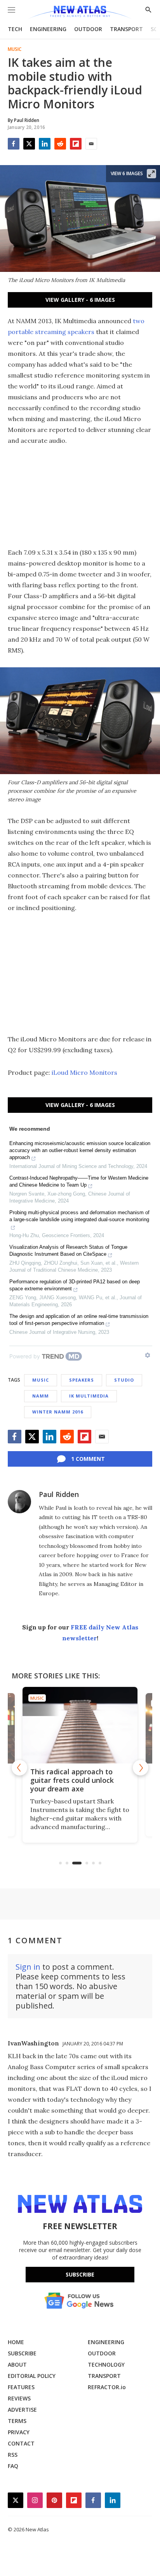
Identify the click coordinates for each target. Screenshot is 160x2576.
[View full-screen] (151, 174)
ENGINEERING (48, 29)
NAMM (41, 1396)
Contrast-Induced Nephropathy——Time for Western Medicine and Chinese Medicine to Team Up (79, 1181)
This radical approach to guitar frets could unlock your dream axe (72, 1780)
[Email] (91, 144)
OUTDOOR (88, 29)
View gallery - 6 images (80, 300)
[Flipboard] (76, 144)
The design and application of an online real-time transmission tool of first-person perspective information (79, 1320)
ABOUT (17, 2365)
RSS (13, 2455)
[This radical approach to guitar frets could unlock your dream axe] (80, 1725)
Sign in (28, 1967)
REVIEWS (19, 2398)
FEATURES (21, 2387)
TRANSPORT (126, 29)
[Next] (141, 1768)
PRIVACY (19, 2432)
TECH (15, 29)
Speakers (82, 1380)
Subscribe (80, 2274)
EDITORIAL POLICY (32, 2376)
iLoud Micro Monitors (84, 1072)
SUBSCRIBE (22, 2353)
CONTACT (21, 2443)
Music (15, 49)
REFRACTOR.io (107, 2387)
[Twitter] (29, 144)
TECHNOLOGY (106, 2365)
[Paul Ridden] (19, 1502)
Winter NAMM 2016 (58, 1412)
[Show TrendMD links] (148, 1355)
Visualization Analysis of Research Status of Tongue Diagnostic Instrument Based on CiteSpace (68, 1251)
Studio (124, 1380)
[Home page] (80, 13)
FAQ (13, 2466)
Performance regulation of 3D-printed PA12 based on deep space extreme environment (75, 1285)
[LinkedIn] (45, 144)
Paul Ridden (59, 1494)
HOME (16, 2342)
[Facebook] (14, 144)
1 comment (88, 1459)
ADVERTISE (22, 2410)
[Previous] (19, 1768)
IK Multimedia (89, 1396)
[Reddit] (60, 144)
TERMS (17, 2421)
